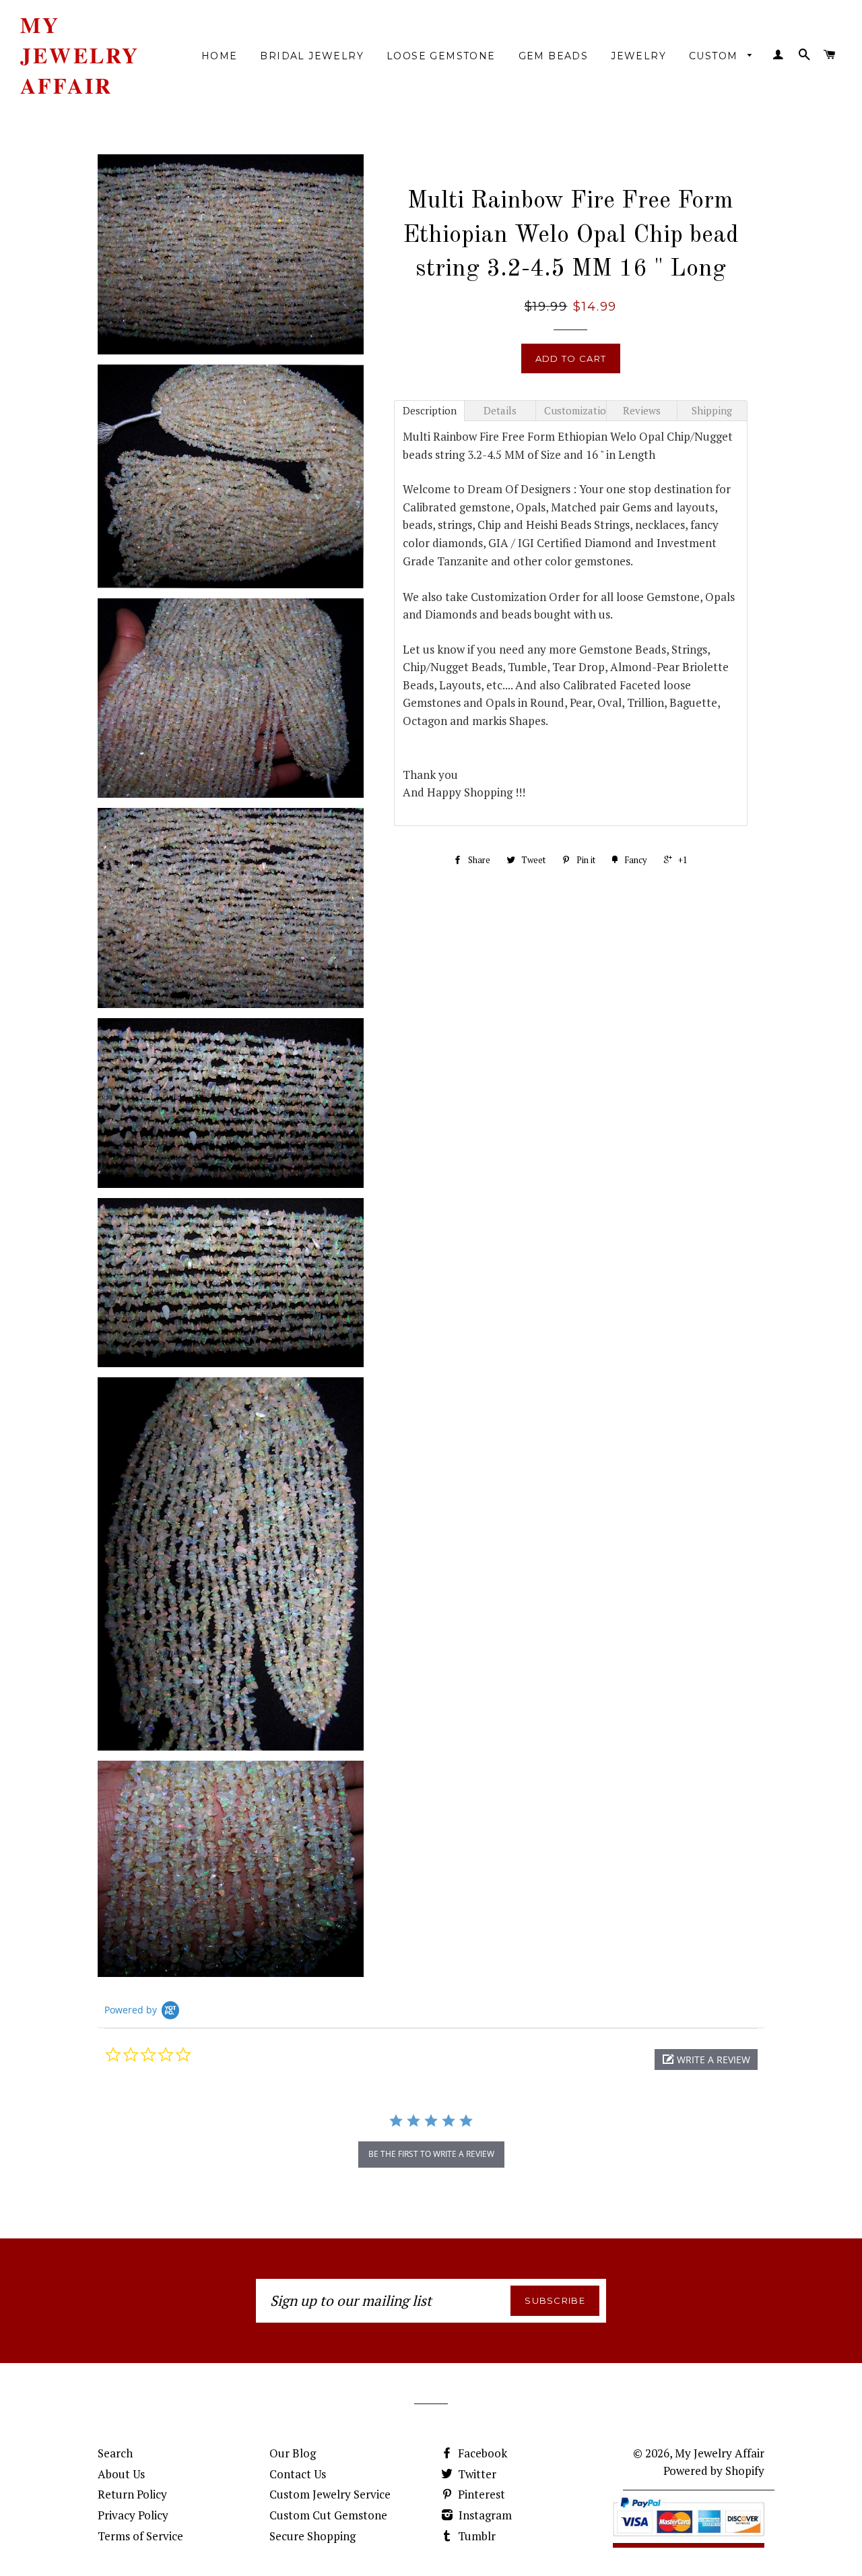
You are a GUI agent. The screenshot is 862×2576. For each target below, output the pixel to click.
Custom (715, 56)
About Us (121, 2474)
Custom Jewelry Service (330, 2494)
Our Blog (293, 2453)
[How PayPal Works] (689, 2539)
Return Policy (132, 2494)
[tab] (429, 411)
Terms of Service (140, 2536)
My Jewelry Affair (80, 55)
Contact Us (298, 2474)
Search (115, 2453)
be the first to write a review (431, 2154)
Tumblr (475, 2536)
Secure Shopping (312, 2536)
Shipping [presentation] (712, 410)
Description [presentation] (430, 410)
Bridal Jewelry (312, 56)
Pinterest (480, 2494)
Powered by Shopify (714, 2471)
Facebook (481, 2453)
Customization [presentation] (575, 410)
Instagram (484, 2515)
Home (220, 56)
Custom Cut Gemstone (328, 2515)
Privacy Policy (133, 2515)
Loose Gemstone (441, 56)
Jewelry (638, 56)
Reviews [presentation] (642, 410)
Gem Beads (554, 56)
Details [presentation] (500, 410)
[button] (706, 2060)
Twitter (476, 2474)
